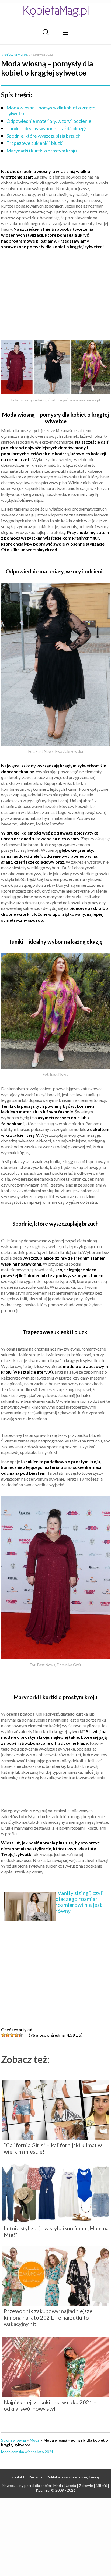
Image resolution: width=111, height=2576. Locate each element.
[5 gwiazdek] (20, 2035)
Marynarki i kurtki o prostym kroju (42, 151)
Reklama (36, 2477)
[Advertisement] (55, 293)
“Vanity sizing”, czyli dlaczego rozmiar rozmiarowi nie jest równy (80, 1902)
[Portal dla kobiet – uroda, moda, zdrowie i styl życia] (55, 11)
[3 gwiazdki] (12, 2035)
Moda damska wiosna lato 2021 (27, 2452)
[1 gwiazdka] (3, 2035)
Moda (35, 2440)
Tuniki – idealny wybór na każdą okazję (46, 128)
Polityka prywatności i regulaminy (73, 2477)
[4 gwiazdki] (16, 2035)
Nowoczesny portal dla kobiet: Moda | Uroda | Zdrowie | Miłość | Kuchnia (55, 2488)
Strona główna (13, 2440)
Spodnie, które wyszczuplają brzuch (44, 136)
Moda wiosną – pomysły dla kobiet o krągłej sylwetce (51, 111)
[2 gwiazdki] (8, 2035)
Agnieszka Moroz (15, 54)
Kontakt (18, 2477)
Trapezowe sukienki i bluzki (35, 143)
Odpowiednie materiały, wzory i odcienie (49, 121)
